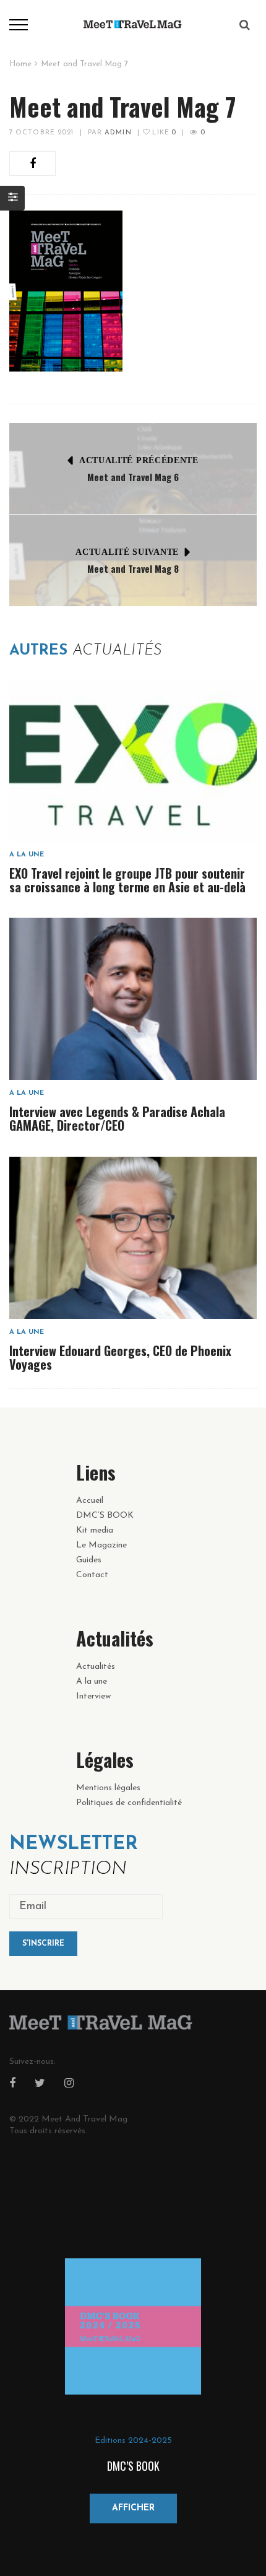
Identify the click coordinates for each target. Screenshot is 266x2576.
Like (163, 133)
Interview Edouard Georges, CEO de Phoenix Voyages (120, 1357)
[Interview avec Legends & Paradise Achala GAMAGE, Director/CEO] (133, 999)
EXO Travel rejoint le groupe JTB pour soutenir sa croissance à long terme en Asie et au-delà (127, 880)
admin (118, 133)
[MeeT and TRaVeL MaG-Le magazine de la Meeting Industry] (133, 24)
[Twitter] (40, 2084)
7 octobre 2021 (41, 133)
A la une (27, 855)
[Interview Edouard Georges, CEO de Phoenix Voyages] (133, 1238)
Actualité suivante (127, 552)
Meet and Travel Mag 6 (133, 477)
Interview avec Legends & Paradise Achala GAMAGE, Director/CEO (117, 1118)
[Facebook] (12, 2084)
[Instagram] (69, 2084)
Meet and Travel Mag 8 (133, 568)
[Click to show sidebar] (12, 198)
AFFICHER (133, 2508)
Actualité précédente (139, 460)
